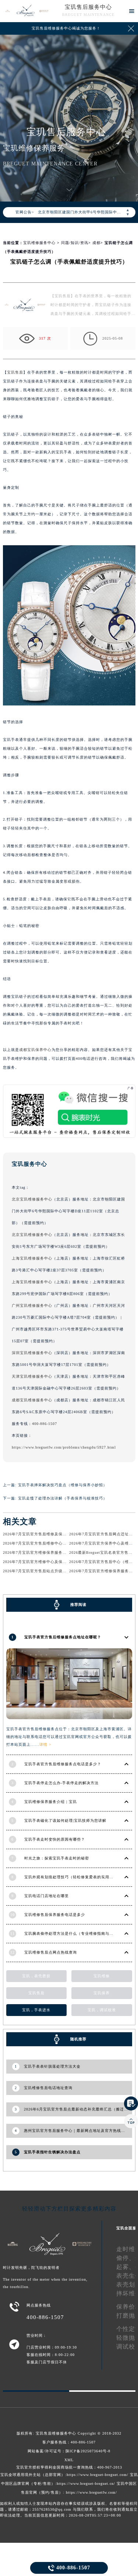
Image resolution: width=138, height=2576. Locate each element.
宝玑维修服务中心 (39, 243)
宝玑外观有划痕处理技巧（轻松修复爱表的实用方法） (73, 1877)
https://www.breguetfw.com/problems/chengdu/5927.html (64, 1447)
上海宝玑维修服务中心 (32, 1258)
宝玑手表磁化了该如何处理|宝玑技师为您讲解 (65, 1821)
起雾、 (126, 2267)
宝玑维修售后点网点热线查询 (51, 1952)
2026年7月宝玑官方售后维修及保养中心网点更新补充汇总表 (57, 1534)
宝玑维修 (102, 1976)
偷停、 (126, 2258)
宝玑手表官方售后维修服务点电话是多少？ (63, 1764)
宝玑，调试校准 (102, 2010)
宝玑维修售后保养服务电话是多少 (55, 1915)
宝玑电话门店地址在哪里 (47, 1896)
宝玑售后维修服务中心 (56, 2433)
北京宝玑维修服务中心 (32, 1199)
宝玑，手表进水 (36, 2010)
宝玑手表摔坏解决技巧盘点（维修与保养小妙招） (63, 1485)
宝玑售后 (15, 372)
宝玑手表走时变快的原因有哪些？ (55, 1839)
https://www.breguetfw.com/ (91, 2492)
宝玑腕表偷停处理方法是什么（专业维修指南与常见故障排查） (81, 1933)
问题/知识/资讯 (75, 243)
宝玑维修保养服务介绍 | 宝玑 (51, 1802)
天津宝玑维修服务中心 (32, 1376)
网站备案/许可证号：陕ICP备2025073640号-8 (69, 2451)
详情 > (45, 1744)
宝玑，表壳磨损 (36, 1976)
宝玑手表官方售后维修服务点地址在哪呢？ (63, 1637)
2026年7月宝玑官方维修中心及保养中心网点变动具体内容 (55, 1562)
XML (69, 2460)
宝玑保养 (102, 1993)
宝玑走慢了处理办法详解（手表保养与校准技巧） (63, 1498)
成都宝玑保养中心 (35, 1050)
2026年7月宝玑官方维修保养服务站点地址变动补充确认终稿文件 (61, 1553)
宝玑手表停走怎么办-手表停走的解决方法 (61, 1783)
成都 (96, 243)
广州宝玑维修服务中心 (32, 1306)
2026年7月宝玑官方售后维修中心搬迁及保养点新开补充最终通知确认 (65, 1543)
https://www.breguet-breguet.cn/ (86, 2484)
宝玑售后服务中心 (88, 7)
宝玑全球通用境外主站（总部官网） (33, 2475)
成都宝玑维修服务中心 (32, 1400)
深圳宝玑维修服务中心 (32, 1353)
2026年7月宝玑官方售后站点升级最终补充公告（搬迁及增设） (59, 1571)
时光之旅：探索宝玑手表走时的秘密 (57, 1858)
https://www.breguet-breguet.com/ (98, 2475)
